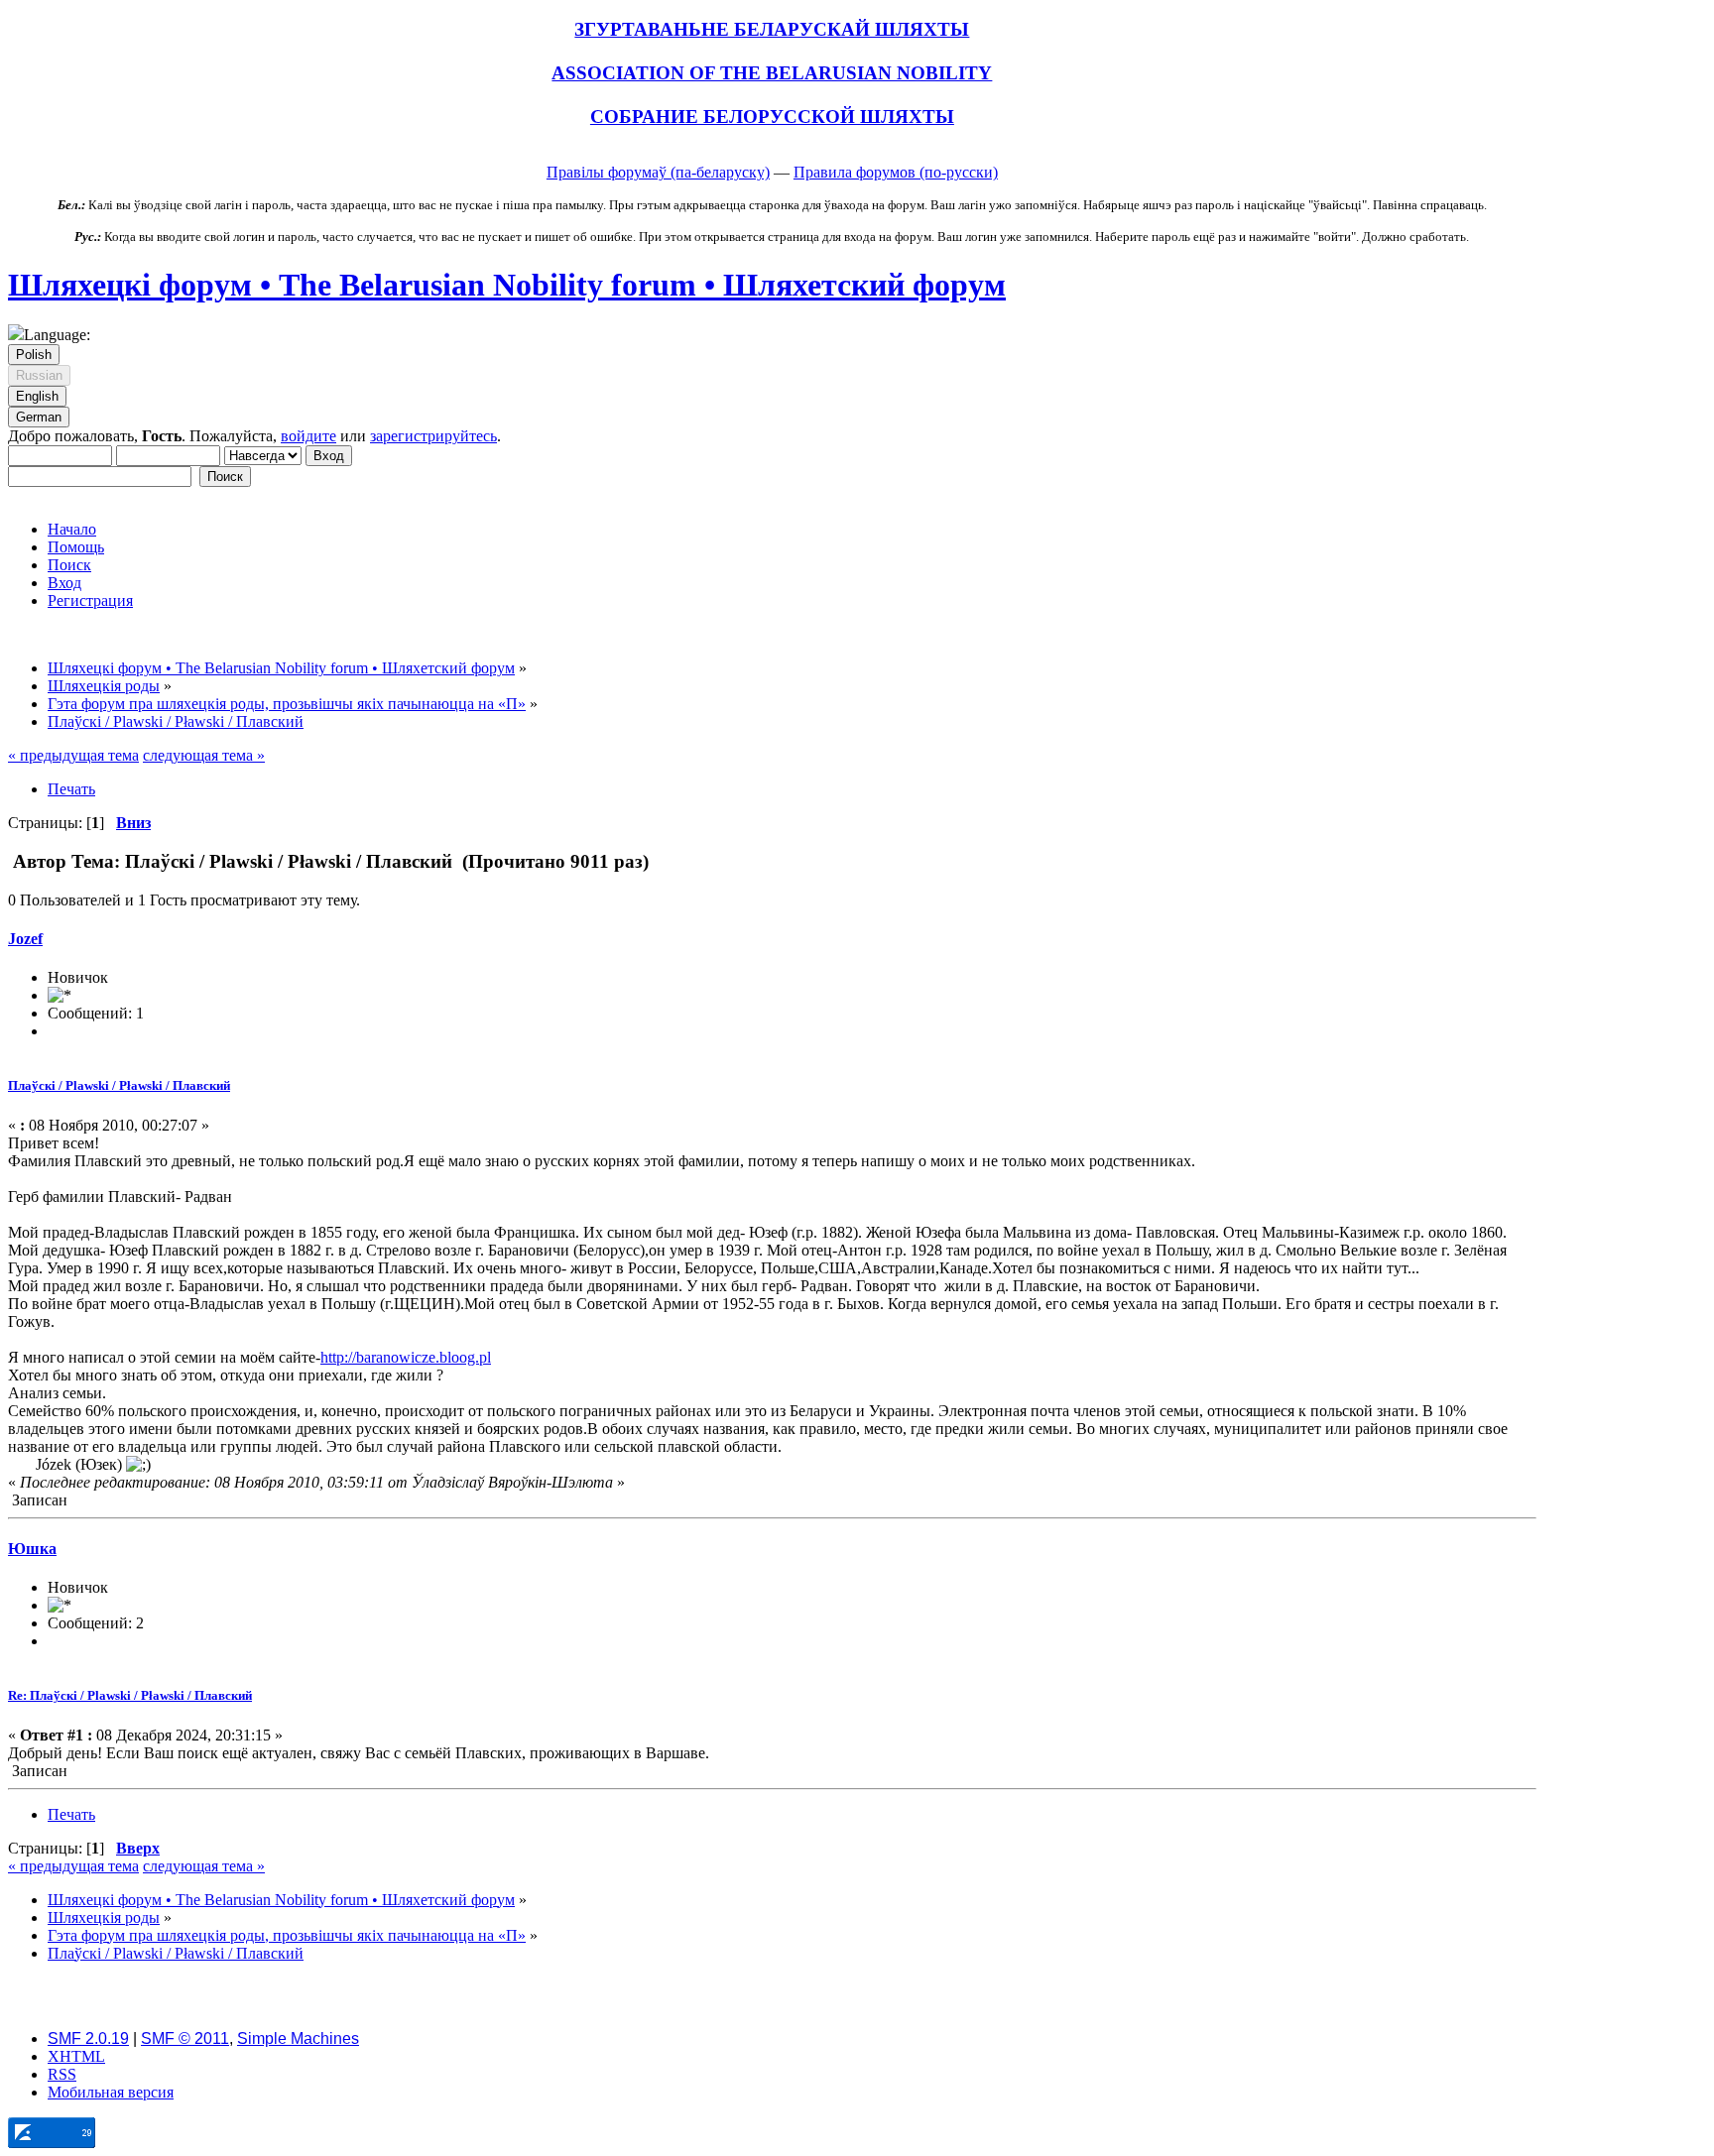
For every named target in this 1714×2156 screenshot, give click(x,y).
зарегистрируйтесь (433, 436)
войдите (308, 436)
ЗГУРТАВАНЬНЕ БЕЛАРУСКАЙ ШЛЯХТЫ (772, 29)
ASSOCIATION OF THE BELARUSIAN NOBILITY (772, 73)
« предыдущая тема (73, 755)
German (39, 417)
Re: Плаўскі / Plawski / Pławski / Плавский (130, 1695)
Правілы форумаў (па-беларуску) (658, 172)
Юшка (32, 1549)
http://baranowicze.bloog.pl (406, 1357)
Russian (39, 375)
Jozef (25, 939)
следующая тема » (204, 755)
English (37, 396)
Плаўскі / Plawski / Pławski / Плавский (119, 1085)
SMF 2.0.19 (88, 2038)
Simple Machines (298, 2038)
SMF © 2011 (185, 2038)
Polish (34, 355)
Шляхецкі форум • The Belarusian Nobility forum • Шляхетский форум (507, 285)
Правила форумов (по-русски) (896, 172)
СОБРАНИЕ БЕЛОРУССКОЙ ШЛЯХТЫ (772, 117)
